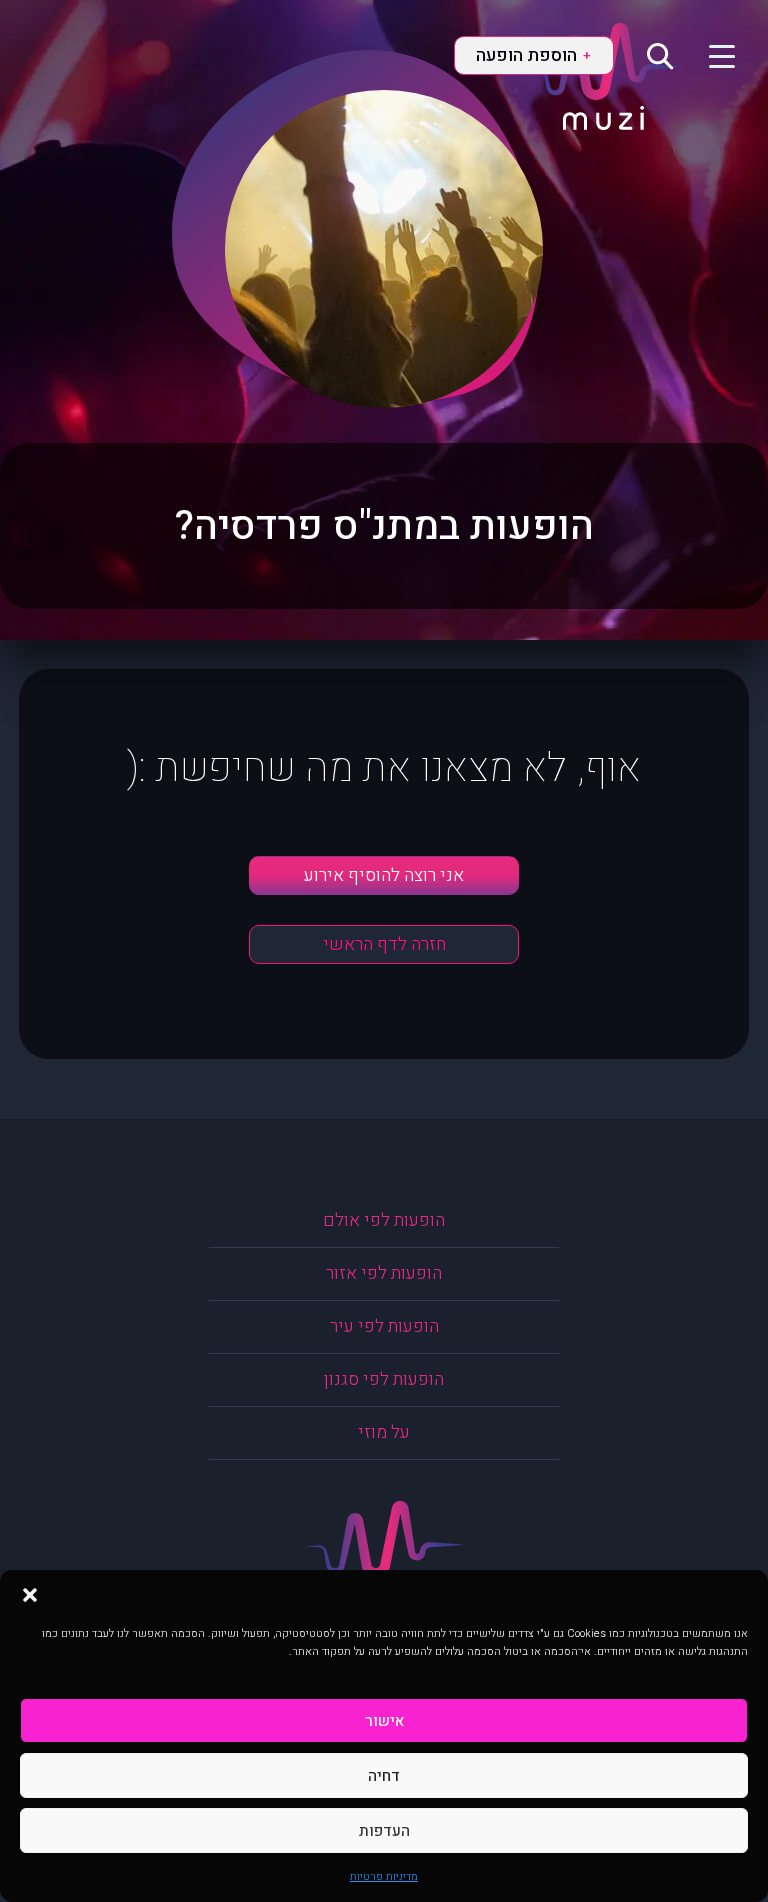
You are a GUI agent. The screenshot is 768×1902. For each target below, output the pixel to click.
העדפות (384, 1831)
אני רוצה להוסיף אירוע (384, 875)
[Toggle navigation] (709, 55)
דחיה (384, 1776)
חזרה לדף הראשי (384, 944)
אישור (384, 1721)
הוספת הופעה (533, 55)
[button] (30, 1595)
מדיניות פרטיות (384, 1876)
